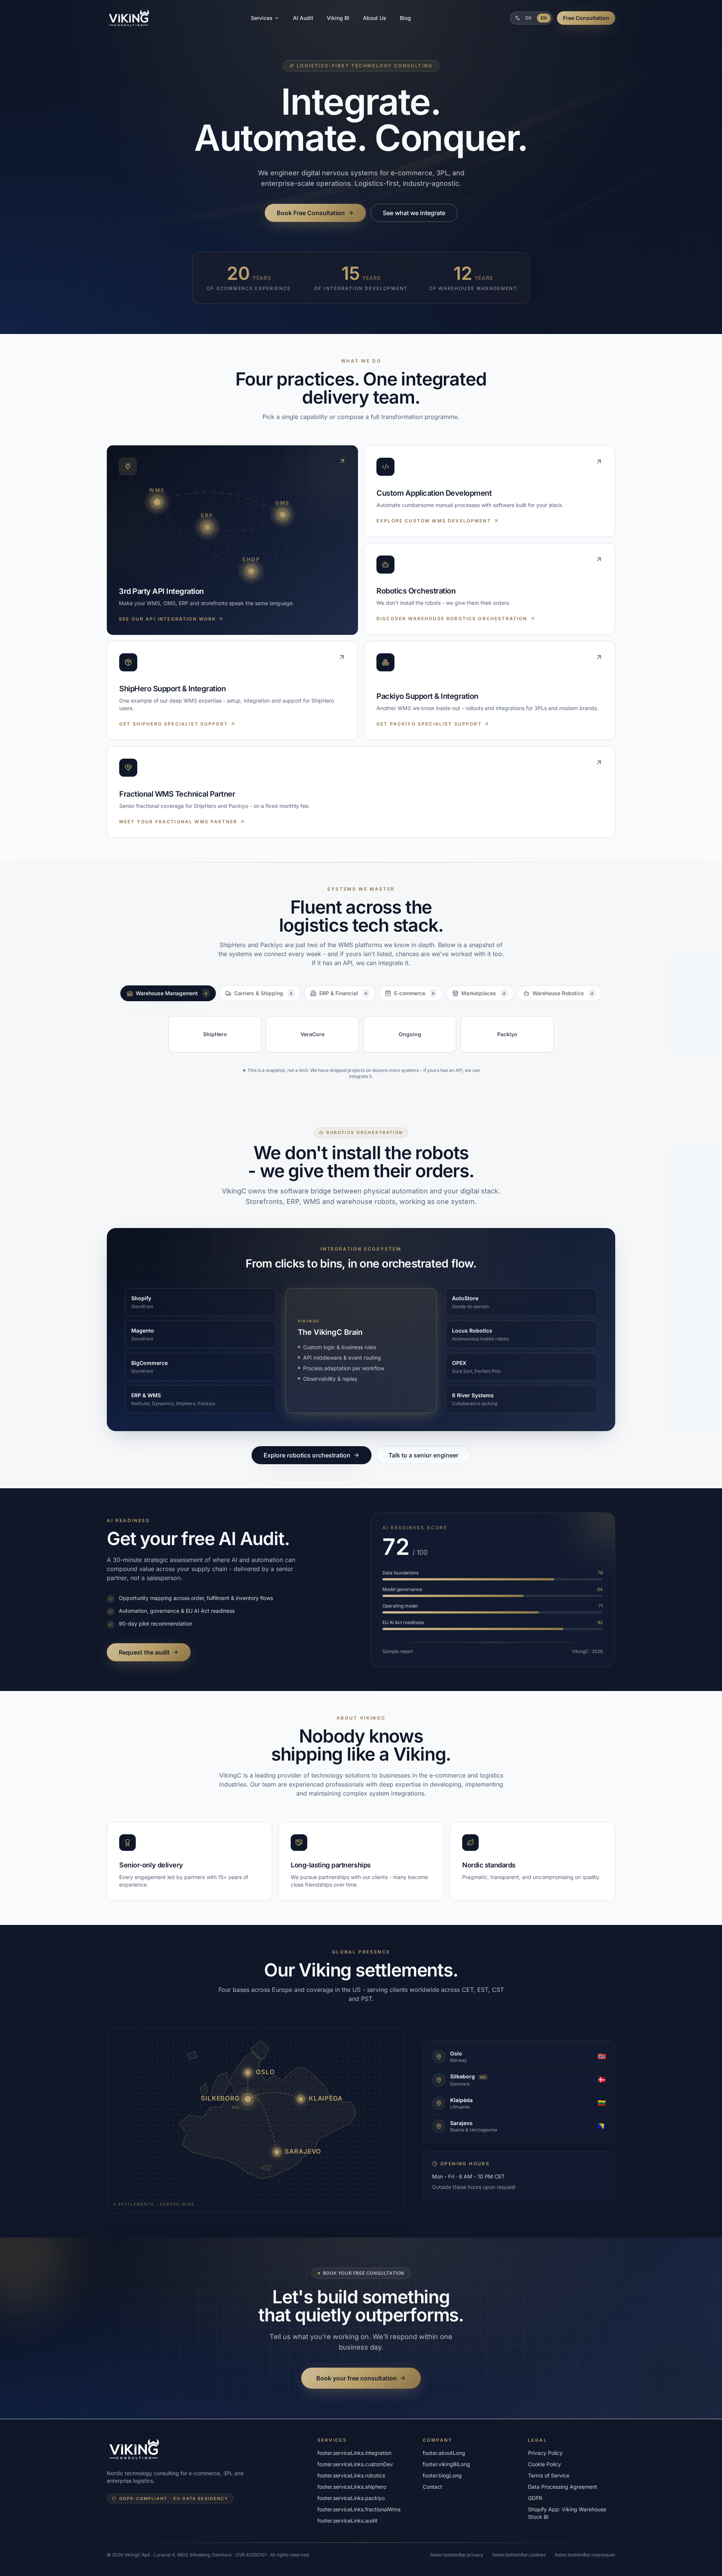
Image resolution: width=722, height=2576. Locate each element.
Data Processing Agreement (563, 2487)
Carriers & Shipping (263, 993)
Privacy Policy (545, 2453)
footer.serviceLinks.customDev (355, 2464)
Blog (405, 18)
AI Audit (303, 18)
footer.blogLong (442, 2475)
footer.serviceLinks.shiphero (352, 2487)
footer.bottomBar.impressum (585, 2555)
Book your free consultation (356, 2378)
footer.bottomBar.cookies (519, 2555)
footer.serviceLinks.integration (354, 2453)
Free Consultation (586, 18)
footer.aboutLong (444, 2453)
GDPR (535, 2498)
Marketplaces (483, 993)
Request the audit (144, 1652)
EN (544, 18)
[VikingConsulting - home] (129, 18)
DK (529, 18)
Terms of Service (549, 2475)
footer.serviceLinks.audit (347, 2521)
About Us (375, 18)
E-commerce (414, 993)
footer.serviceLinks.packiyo (351, 2498)
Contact (432, 2487)
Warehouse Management (171, 993)
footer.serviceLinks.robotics (351, 2475)
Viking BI (338, 18)
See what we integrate (414, 213)
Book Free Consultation (311, 213)
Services (262, 18)
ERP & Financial (343, 993)
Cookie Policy (545, 2464)
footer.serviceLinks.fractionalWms (359, 2509)
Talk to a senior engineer (423, 1455)
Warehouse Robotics (563, 993)
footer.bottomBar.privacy (457, 2555)
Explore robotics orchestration (307, 1455)
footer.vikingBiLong (446, 2464)
